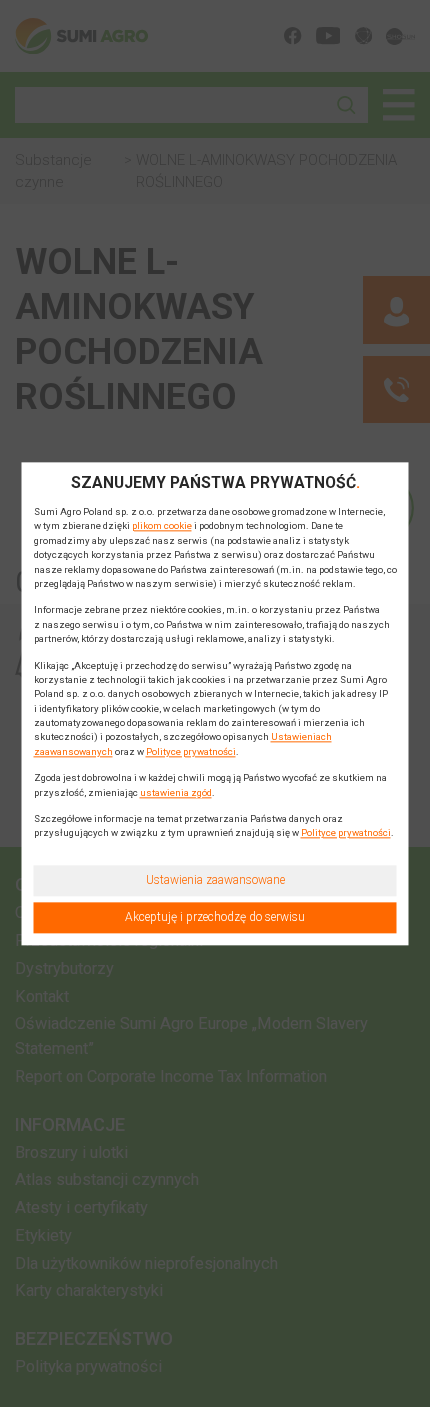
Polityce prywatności (191, 751)
